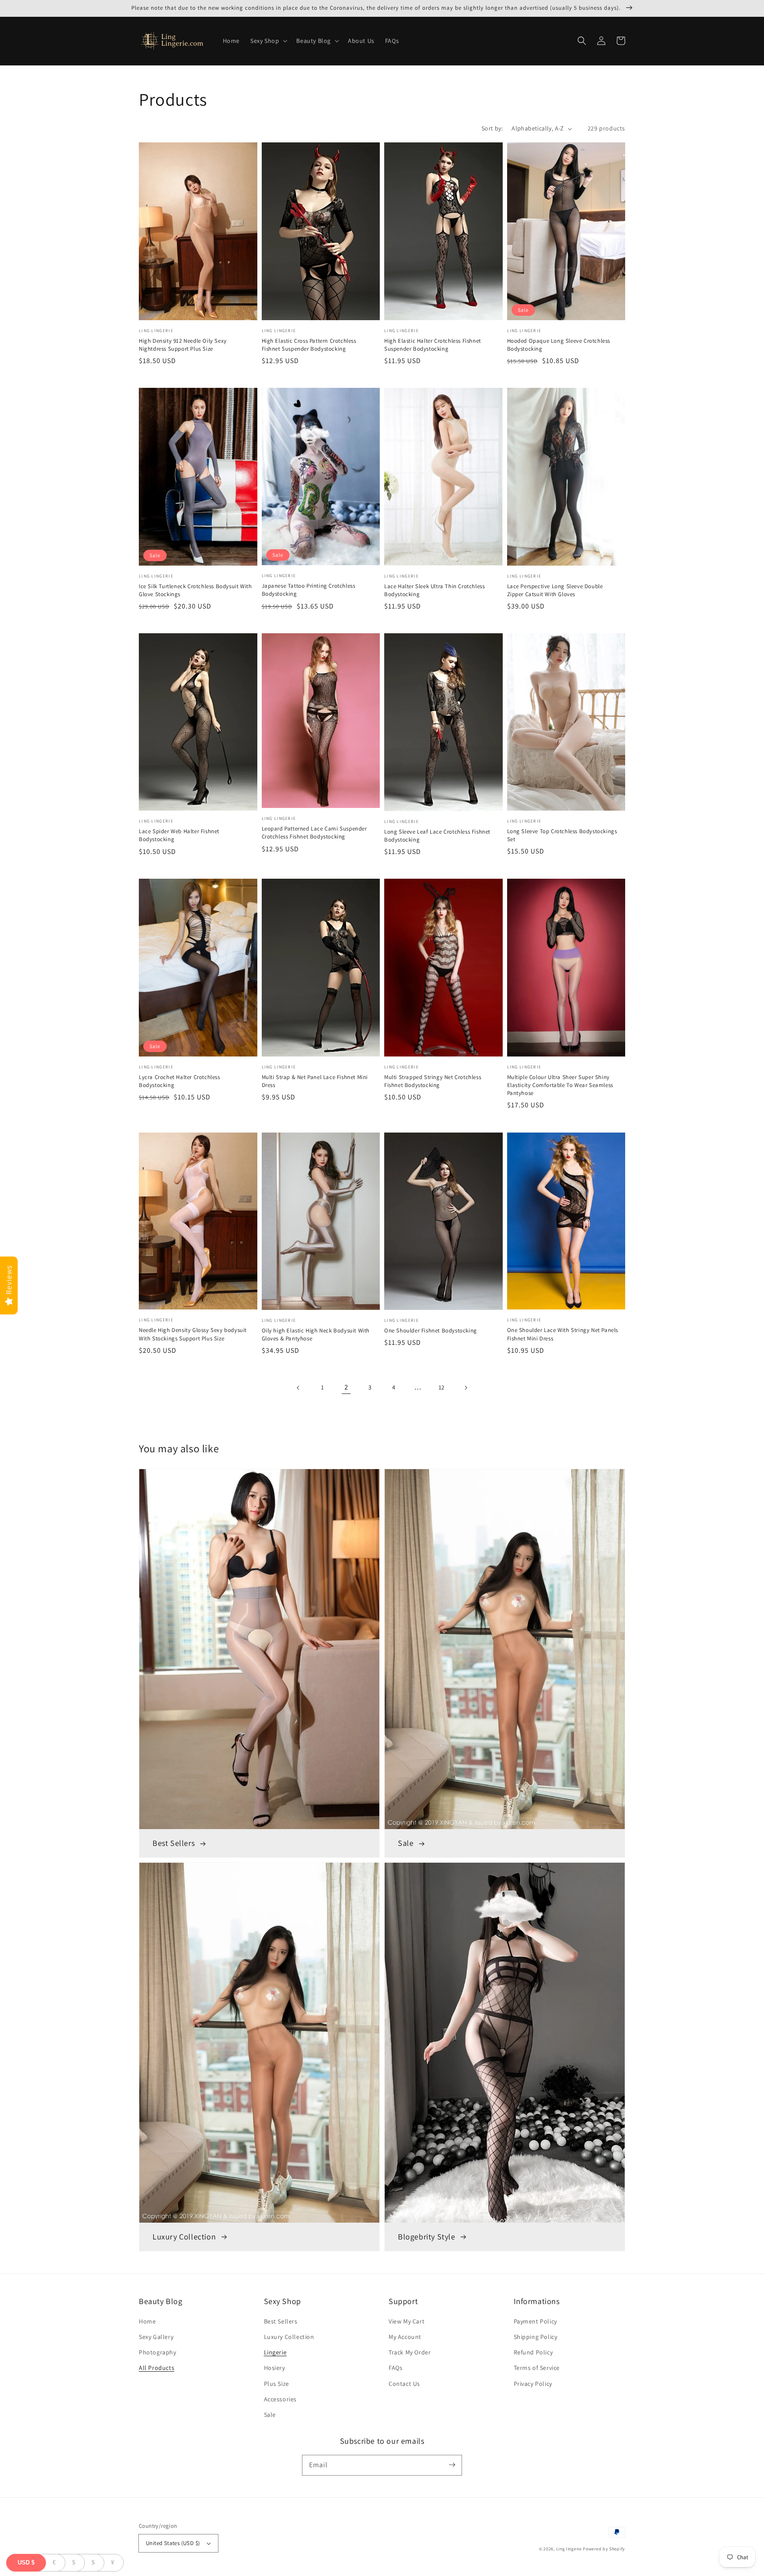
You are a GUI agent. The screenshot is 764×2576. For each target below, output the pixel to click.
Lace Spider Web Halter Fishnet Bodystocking (179, 835)
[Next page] (466, 1388)
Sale (270, 2415)
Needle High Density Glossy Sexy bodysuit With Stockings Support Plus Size (193, 1334)
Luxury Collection (289, 2337)
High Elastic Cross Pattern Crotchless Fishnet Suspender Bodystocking (309, 345)
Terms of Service (537, 2368)
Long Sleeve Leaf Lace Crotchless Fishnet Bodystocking (437, 836)
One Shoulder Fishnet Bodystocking (431, 1330)
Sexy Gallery (156, 2337)
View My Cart (407, 2321)
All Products (157, 2368)
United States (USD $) (173, 2543)
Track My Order (410, 2352)
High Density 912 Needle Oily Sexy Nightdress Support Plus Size (183, 345)
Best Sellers (281, 2321)
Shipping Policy (536, 2337)
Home (147, 2321)
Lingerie (275, 2352)
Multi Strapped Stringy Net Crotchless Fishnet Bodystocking (433, 1081)
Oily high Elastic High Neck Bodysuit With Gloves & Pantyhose (316, 1334)
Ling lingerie (569, 2549)
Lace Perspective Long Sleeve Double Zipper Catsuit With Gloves (555, 590)
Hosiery (275, 2368)
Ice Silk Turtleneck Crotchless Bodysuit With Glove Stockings (195, 590)
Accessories (281, 2399)
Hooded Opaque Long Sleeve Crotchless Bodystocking (559, 345)
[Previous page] (298, 1388)
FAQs (395, 2368)
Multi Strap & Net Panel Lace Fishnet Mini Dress (315, 1081)
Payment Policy (535, 2321)
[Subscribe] (452, 2465)
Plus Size (277, 2384)
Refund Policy (533, 2352)
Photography (158, 2352)
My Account (405, 2337)
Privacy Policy (533, 2384)
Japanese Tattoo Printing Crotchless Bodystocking (309, 590)
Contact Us (404, 2384)
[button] (268, 41)
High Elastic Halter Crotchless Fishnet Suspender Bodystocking (433, 345)
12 (442, 1387)
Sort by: (492, 128)
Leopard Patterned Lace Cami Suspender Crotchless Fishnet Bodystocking (314, 833)
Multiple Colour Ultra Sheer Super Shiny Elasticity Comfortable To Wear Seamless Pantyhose (560, 1085)
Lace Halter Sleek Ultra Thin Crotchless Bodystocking (434, 590)
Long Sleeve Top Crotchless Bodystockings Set (562, 835)
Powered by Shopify (604, 2549)
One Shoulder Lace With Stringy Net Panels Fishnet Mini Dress (563, 1334)
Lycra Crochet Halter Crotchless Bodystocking (180, 1081)
